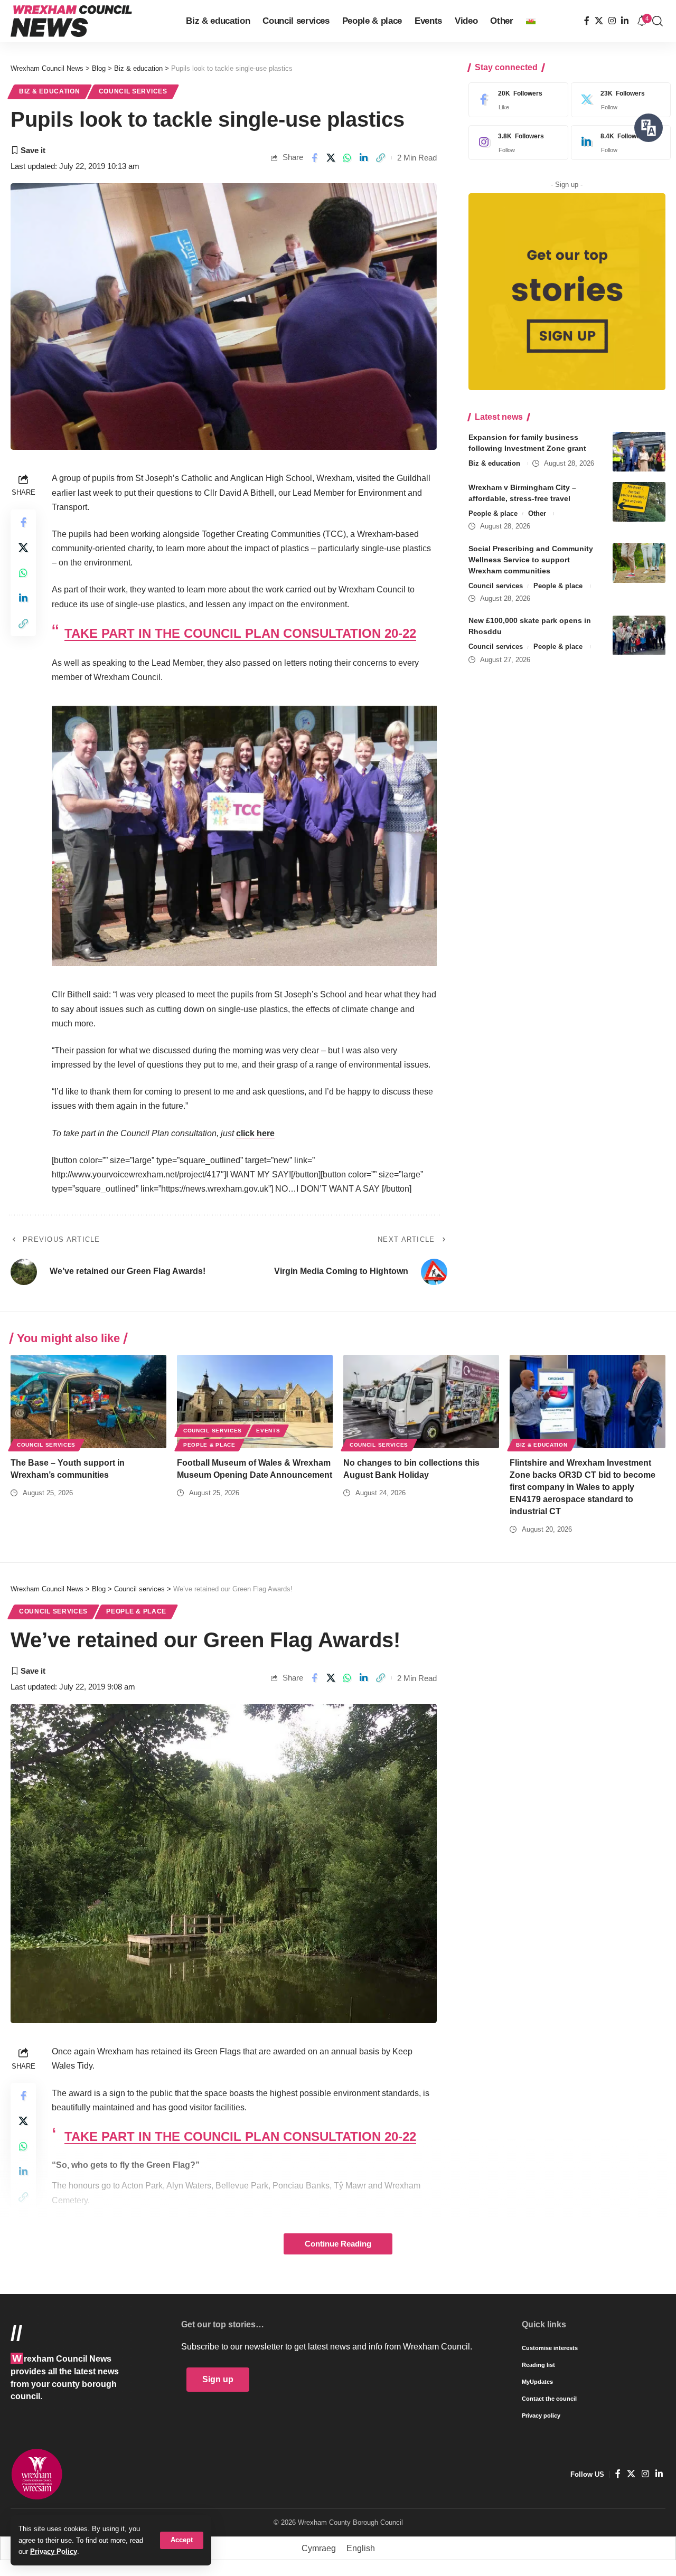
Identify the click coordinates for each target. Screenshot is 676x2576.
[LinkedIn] (625, 21)
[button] (182, 2540)
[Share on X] (331, 158)
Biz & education (50, 91)
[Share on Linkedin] (364, 158)
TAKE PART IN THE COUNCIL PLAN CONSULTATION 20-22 (240, 633)
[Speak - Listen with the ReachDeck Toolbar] (649, 128)
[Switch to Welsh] (531, 21)
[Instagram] (612, 21)
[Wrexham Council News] (71, 21)
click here (255, 1133)
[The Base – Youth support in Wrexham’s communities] (88, 1402)
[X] (599, 21)
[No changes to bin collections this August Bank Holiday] (421, 1402)
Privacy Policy (54, 2551)
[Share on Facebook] (314, 158)
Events (268, 1431)
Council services (133, 91)
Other (537, 513)
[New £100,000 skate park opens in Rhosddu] (639, 635)
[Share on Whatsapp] (348, 158)
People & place (493, 513)
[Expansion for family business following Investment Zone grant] (639, 452)
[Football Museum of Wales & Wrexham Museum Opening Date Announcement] (255, 1402)
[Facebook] (587, 21)
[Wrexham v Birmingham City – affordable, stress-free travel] (639, 502)
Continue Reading (338, 2244)
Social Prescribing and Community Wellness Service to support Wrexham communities (531, 560)
